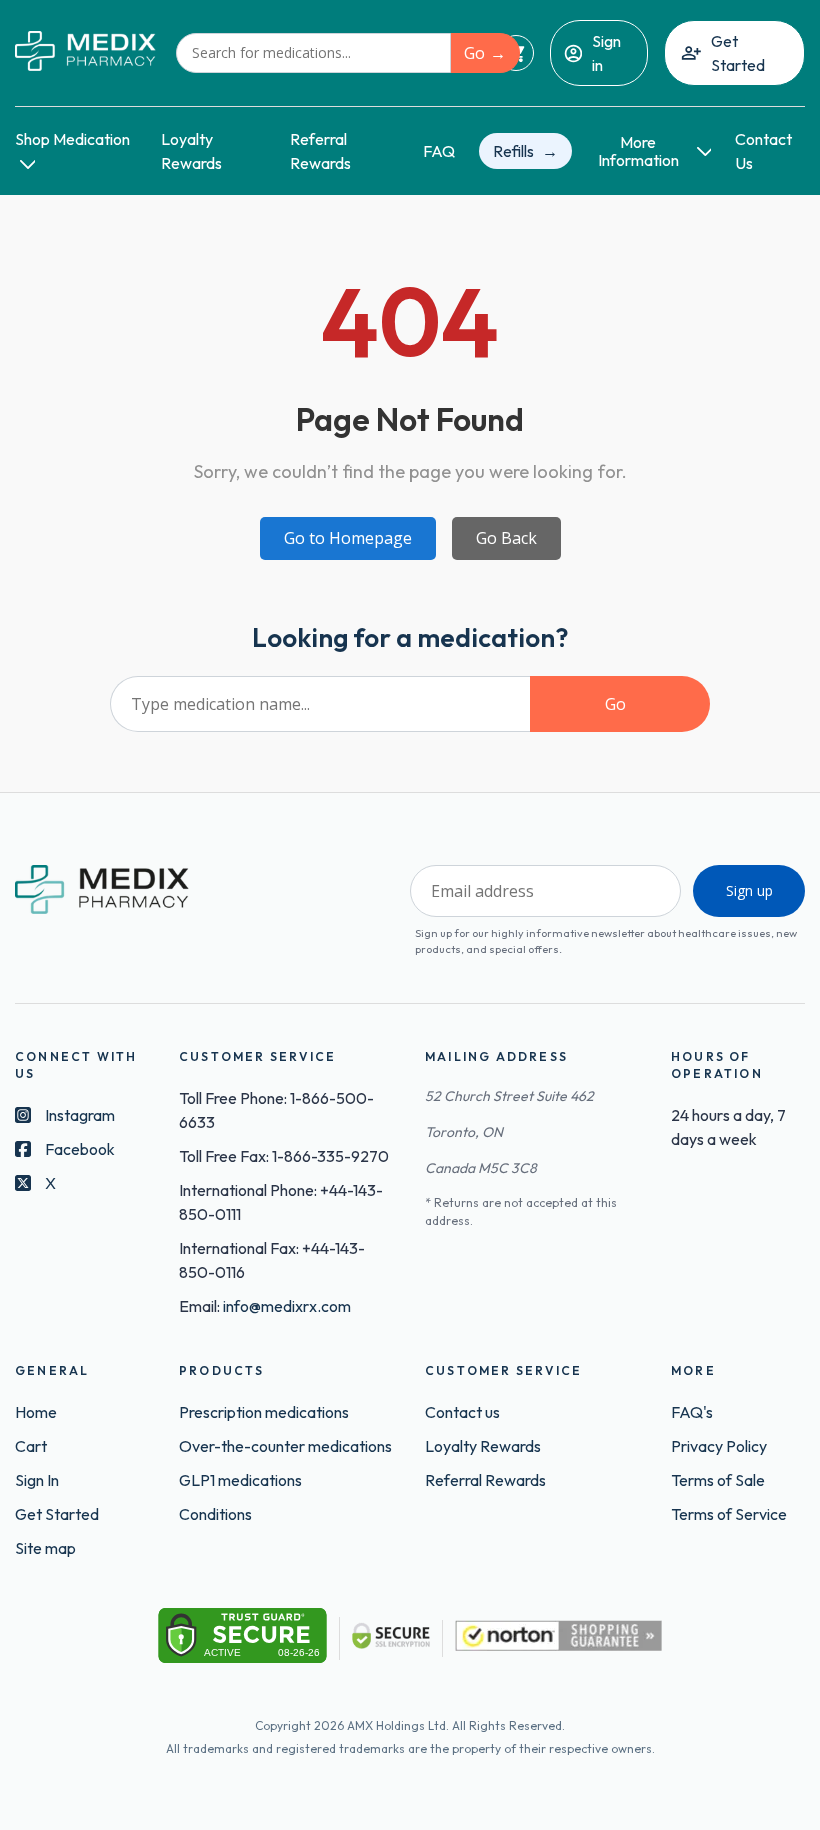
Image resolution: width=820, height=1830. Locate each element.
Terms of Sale (718, 1480)
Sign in (606, 53)
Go (474, 53)
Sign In (37, 1480)
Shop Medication (72, 139)
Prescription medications (264, 1412)
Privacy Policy (719, 1446)
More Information (638, 151)
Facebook (80, 1149)
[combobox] (313, 53)
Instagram (80, 1115)
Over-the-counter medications (285, 1446)
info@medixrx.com (287, 1306)
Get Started (738, 53)
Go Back (506, 538)
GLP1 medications (240, 1480)
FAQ (439, 151)
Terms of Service (729, 1514)
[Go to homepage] (85, 52)
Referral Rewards (485, 1480)
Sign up (749, 890)
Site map (45, 1548)
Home (36, 1412)
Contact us (462, 1412)
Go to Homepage (348, 538)
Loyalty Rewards (483, 1446)
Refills (513, 151)
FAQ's (692, 1412)
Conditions (215, 1514)
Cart (31, 1446)
